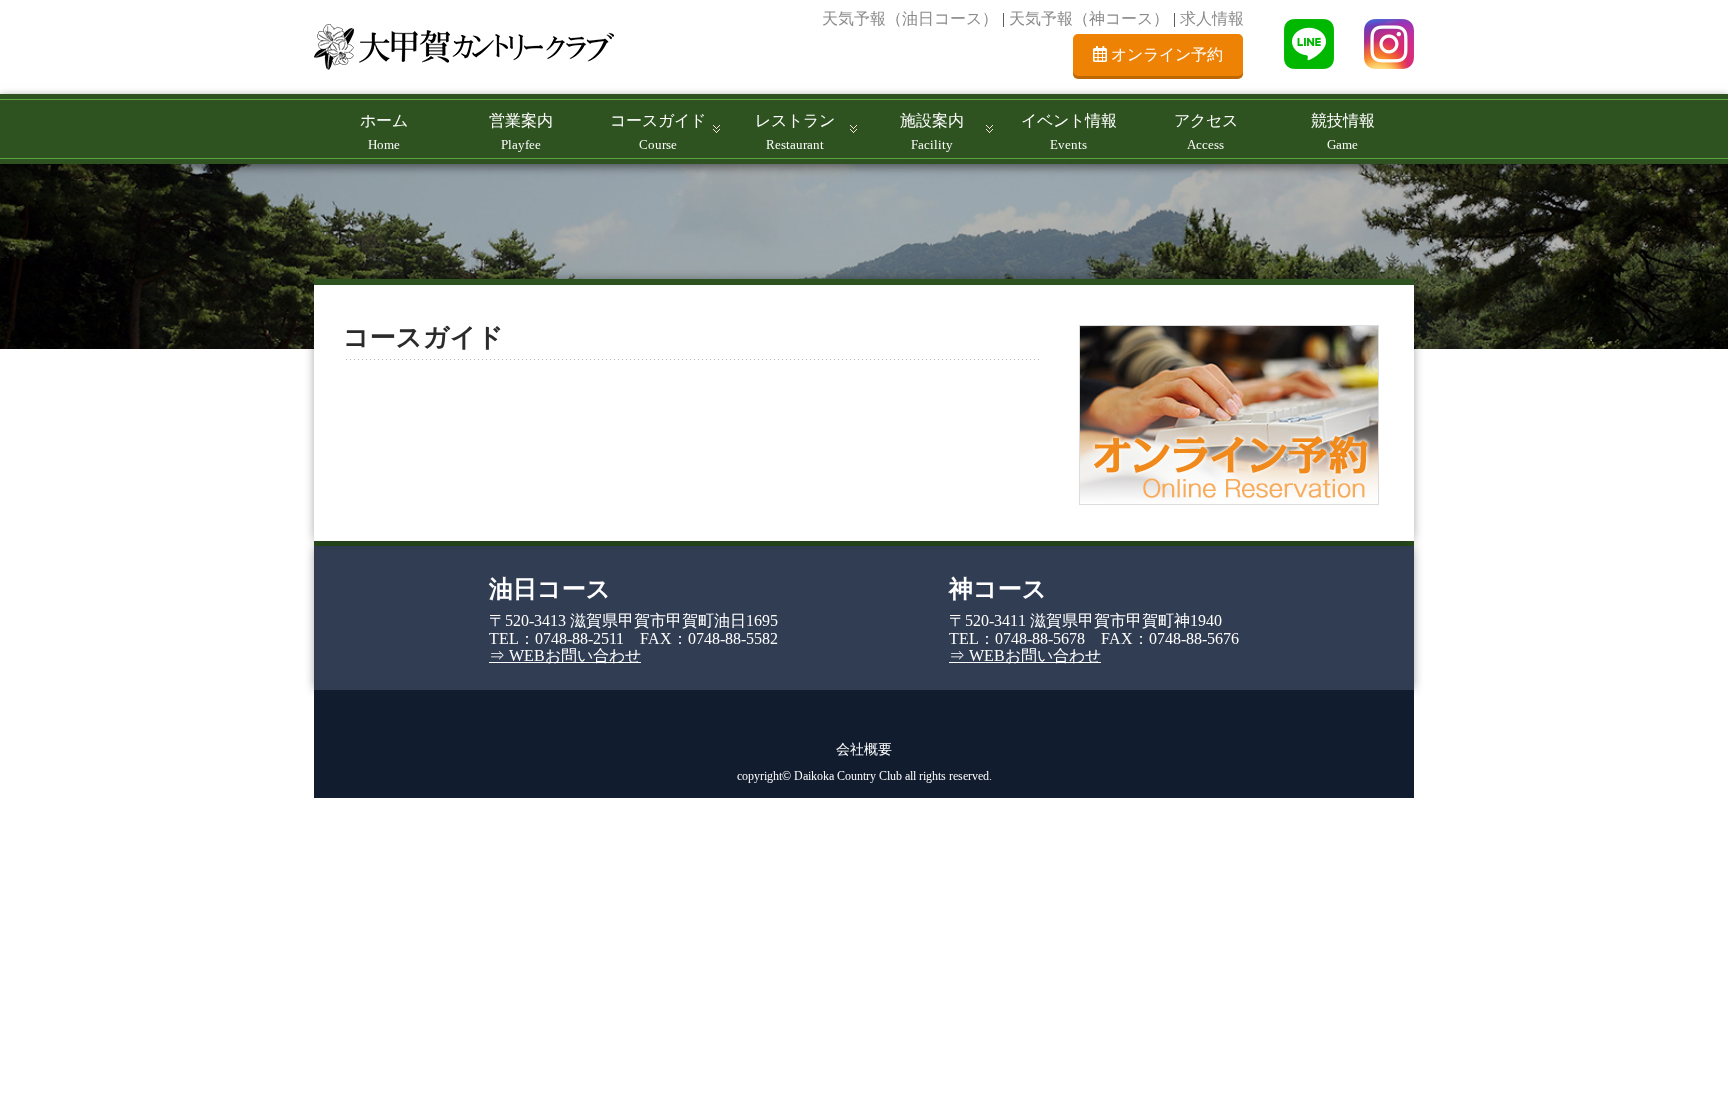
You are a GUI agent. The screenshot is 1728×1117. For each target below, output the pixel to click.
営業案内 (521, 132)
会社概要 (864, 749)
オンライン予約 (1165, 54)
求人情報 (1212, 18)
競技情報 (1343, 132)
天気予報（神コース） (1089, 18)
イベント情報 (1069, 132)
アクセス (1206, 132)
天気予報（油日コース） (910, 18)
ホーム (384, 132)
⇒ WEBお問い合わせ (565, 655)
